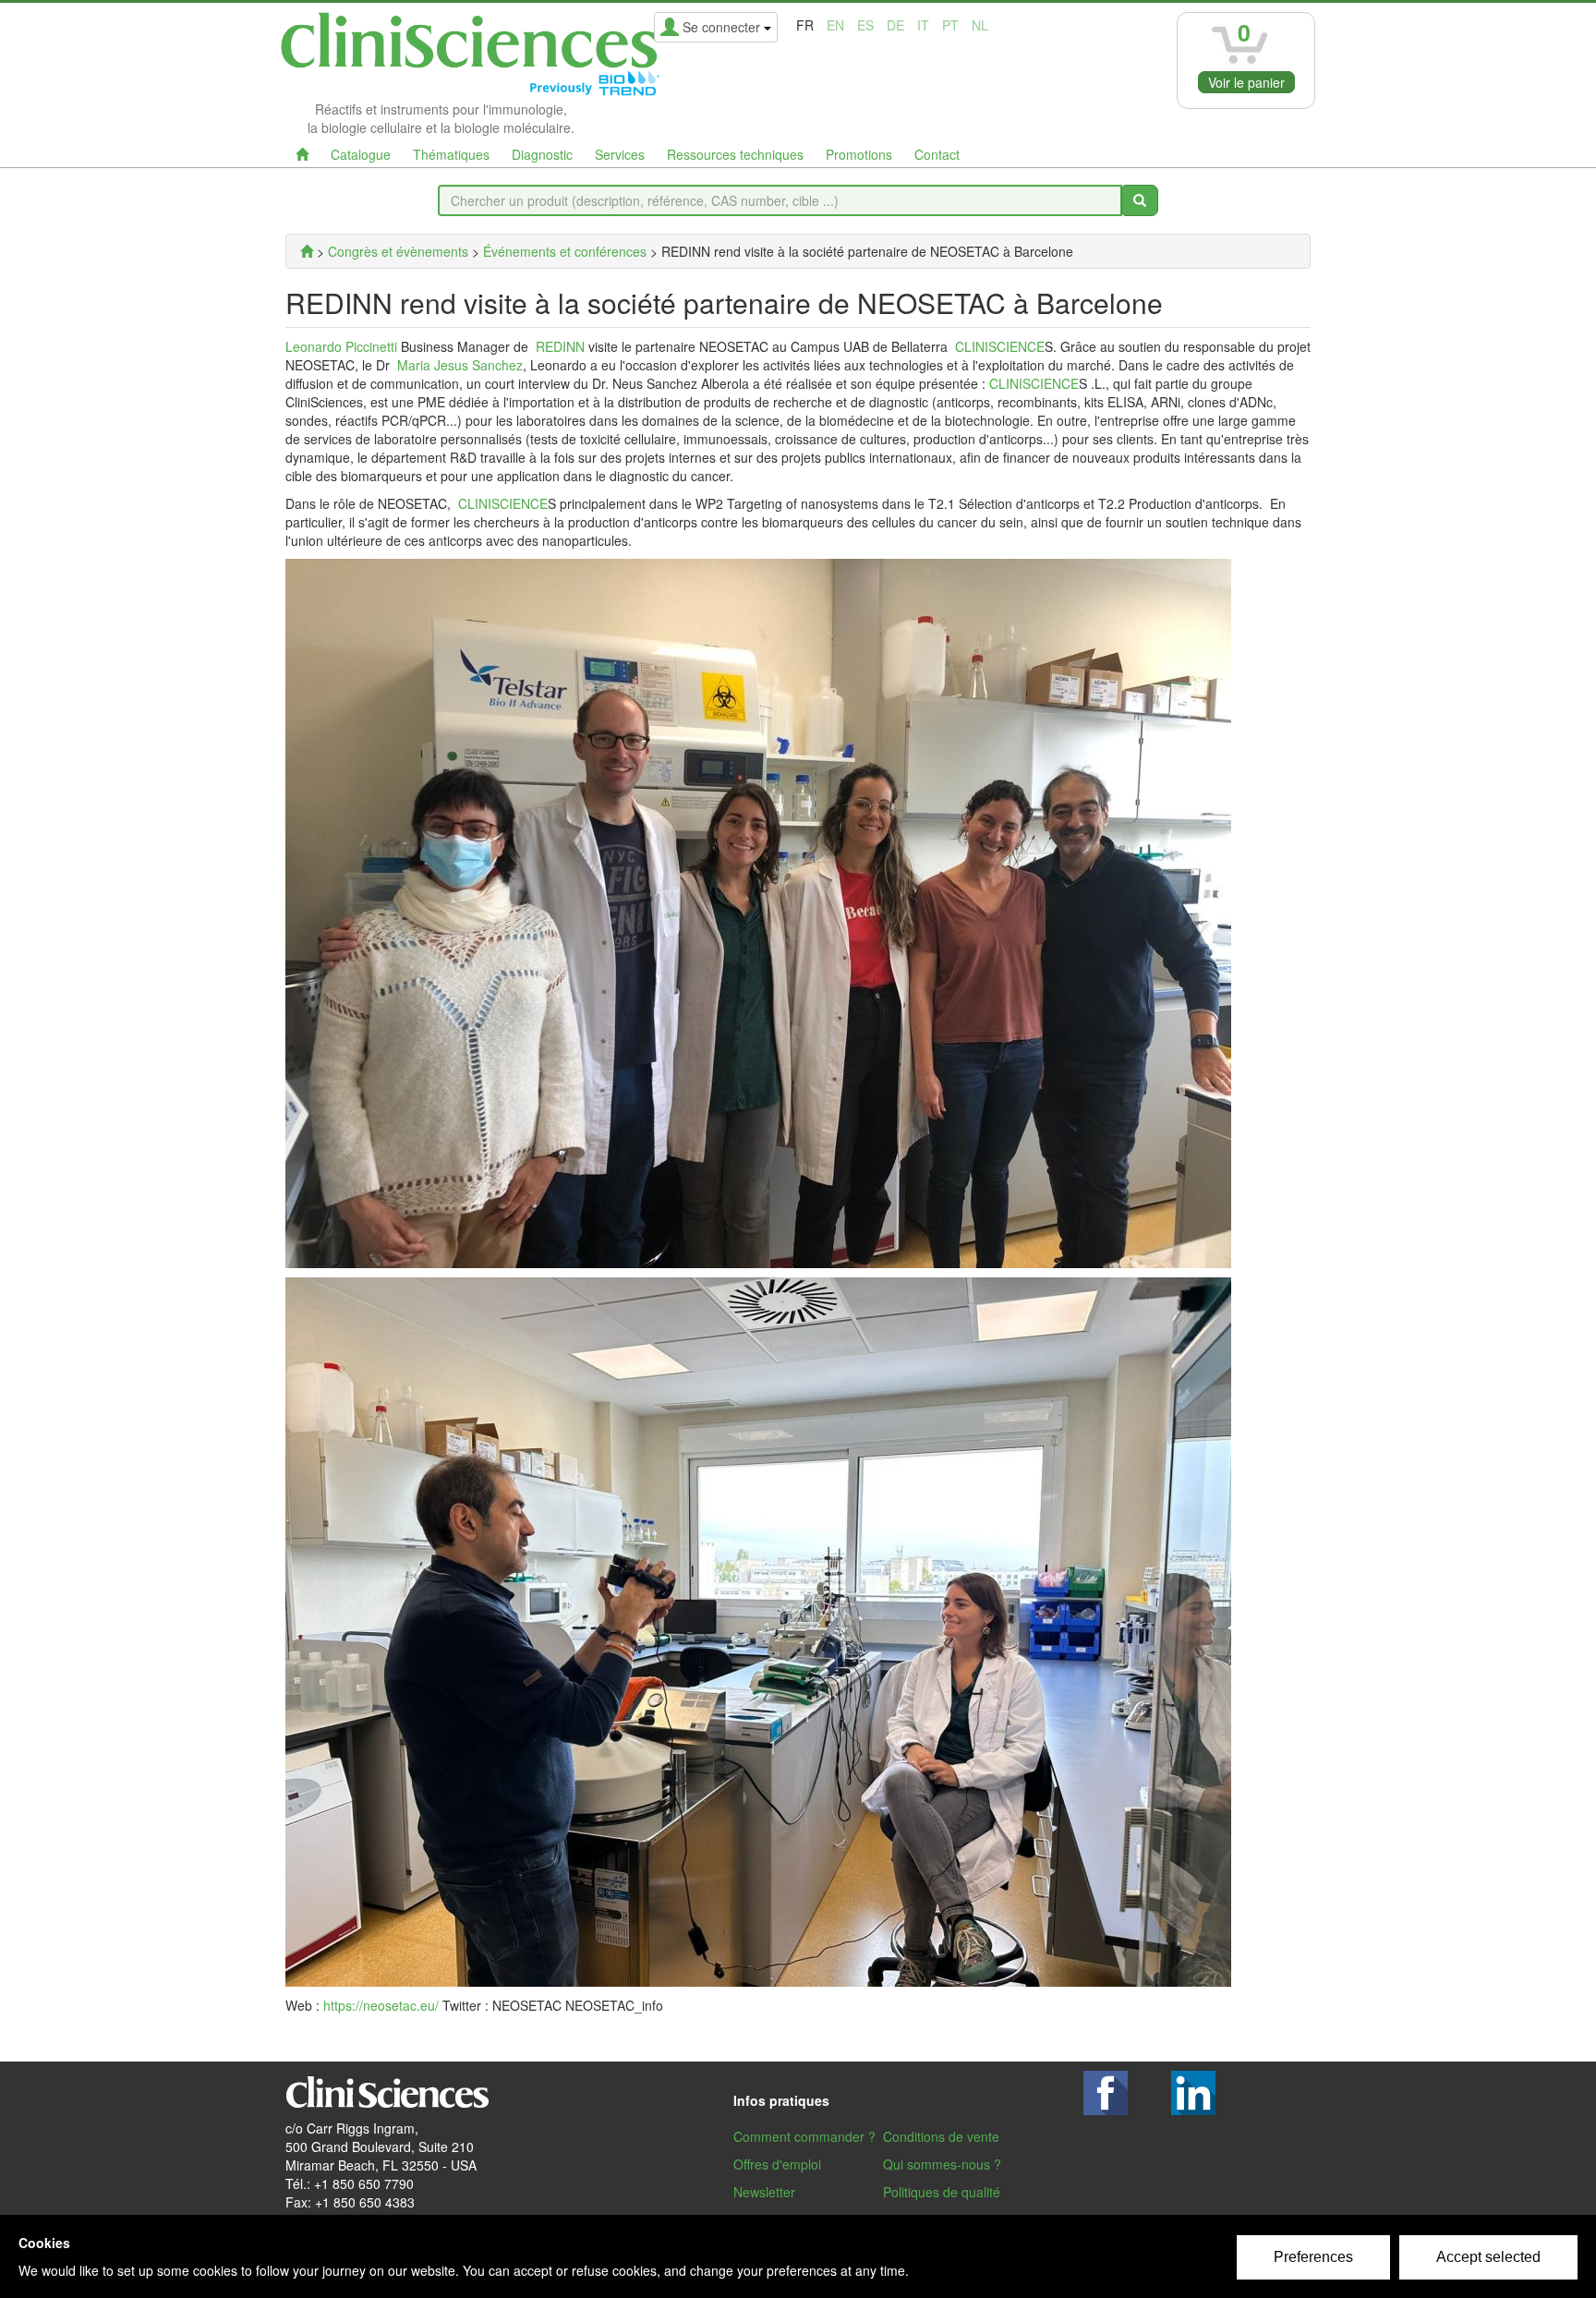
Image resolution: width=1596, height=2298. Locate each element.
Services (620, 154)
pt (950, 25)
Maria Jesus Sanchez (460, 365)
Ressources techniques (735, 154)
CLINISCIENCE (1000, 346)
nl (980, 25)
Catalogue (361, 154)
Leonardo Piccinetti (341, 346)
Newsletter (764, 2192)
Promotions (859, 154)
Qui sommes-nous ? (942, 2164)
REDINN (560, 346)
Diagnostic (542, 154)
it (923, 25)
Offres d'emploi (777, 2164)
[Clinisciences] (307, 251)
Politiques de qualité (942, 2192)
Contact (937, 154)
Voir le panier (1246, 82)
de (895, 25)
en (835, 25)
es (865, 25)
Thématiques (451, 154)
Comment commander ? (804, 2136)
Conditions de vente (941, 2136)
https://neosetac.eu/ (381, 2005)
